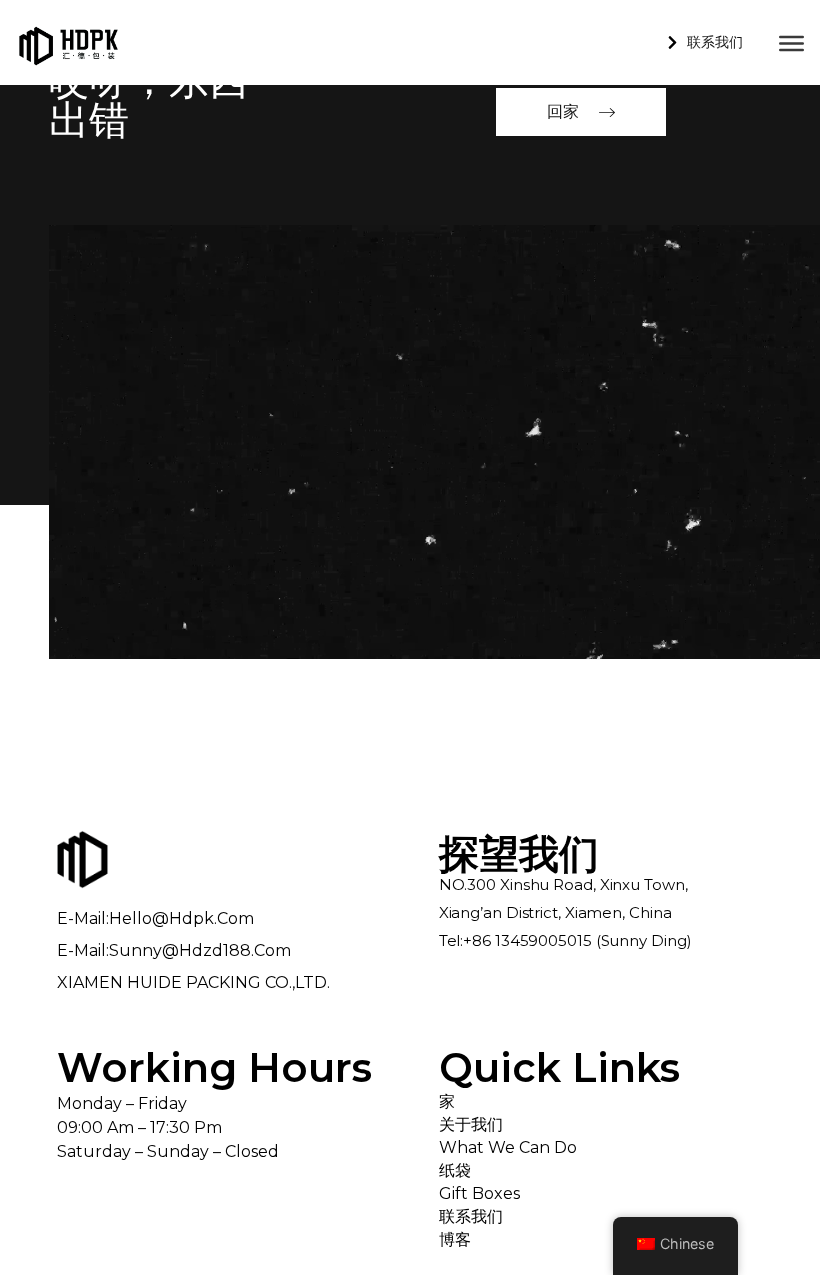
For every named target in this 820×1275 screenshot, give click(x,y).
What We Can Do (508, 1147)
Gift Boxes (479, 1193)
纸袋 (455, 1170)
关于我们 (471, 1124)
